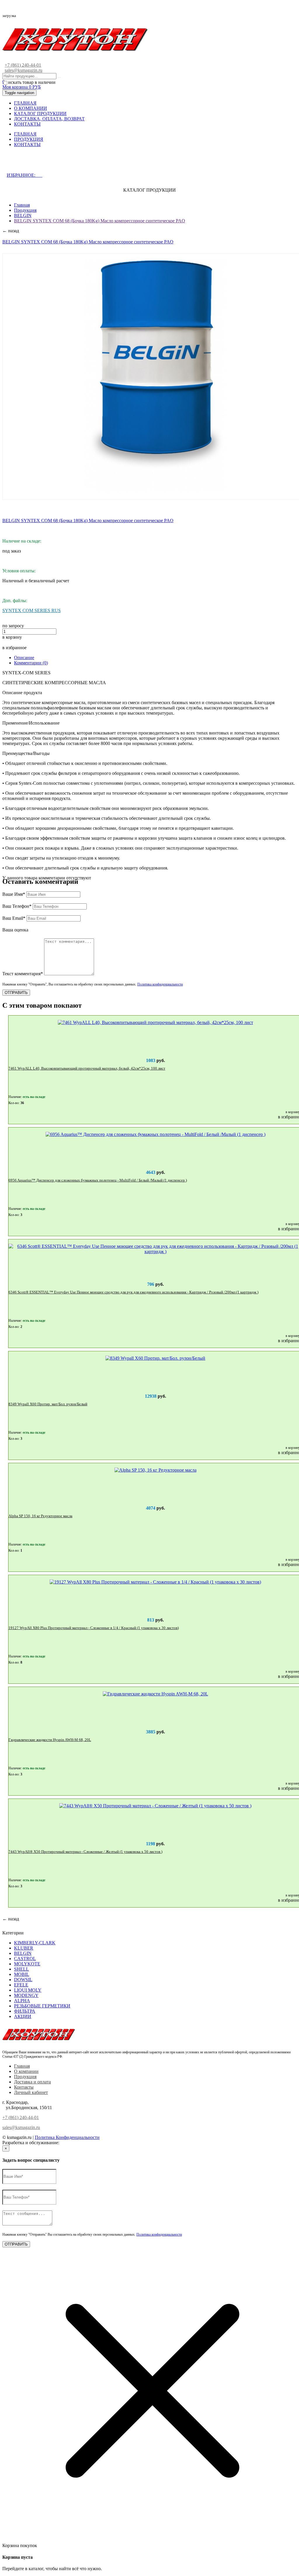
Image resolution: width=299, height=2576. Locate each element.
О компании (26, 2071)
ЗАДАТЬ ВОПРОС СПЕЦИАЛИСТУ (53, 163)
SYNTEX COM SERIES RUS (32, 610)
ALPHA (22, 2001)
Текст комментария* (23, 974)
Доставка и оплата (32, 2082)
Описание (24, 658)
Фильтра (25, 2011)
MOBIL (22, 1974)
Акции (23, 2016)
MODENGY (26, 1995)
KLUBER (24, 1948)
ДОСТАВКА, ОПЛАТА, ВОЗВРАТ (49, 119)
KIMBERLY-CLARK (35, 1943)
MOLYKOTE (27, 1964)
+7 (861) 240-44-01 (23, 65)
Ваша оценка (15, 930)
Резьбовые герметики (42, 2006)
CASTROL (25, 1959)
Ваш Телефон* (17, 906)
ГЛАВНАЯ (25, 103)
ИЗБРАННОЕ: (25, 175)
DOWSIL (23, 1980)
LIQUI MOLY (28, 1990)
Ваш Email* (14, 918)
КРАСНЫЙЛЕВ (77, 2143)
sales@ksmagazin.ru (24, 70)
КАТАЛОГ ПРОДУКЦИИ (40, 114)
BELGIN (23, 215)
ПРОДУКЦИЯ (29, 139)
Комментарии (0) (31, 663)
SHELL (21, 1969)
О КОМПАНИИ (31, 108)
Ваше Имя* (14, 894)
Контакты (24, 2087)
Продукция (25, 210)
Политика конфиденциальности (160, 984)
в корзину (12, 637)
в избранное (14, 648)
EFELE (21, 1985)
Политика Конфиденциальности (67, 2137)
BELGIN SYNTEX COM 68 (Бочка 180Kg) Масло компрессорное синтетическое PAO (100, 221)
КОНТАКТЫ (27, 124)
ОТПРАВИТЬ (16, 993)
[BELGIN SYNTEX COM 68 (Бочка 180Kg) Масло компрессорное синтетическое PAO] (156, 377)
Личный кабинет (31, 2092)
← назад (11, 231)
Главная (22, 205)
